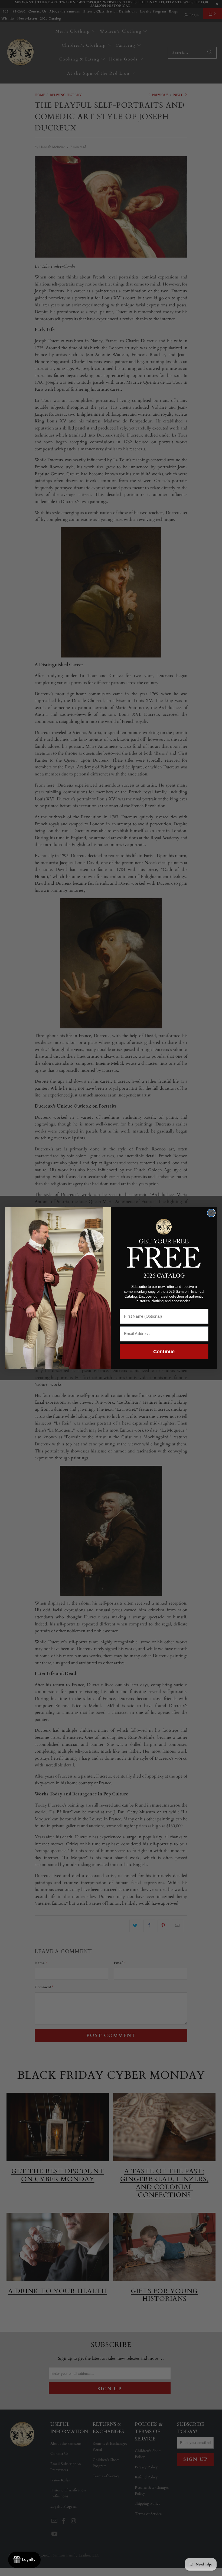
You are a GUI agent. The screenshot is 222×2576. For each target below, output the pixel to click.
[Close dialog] (211, 1213)
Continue (164, 1351)
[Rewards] (24, 2560)
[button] (164, 1242)
